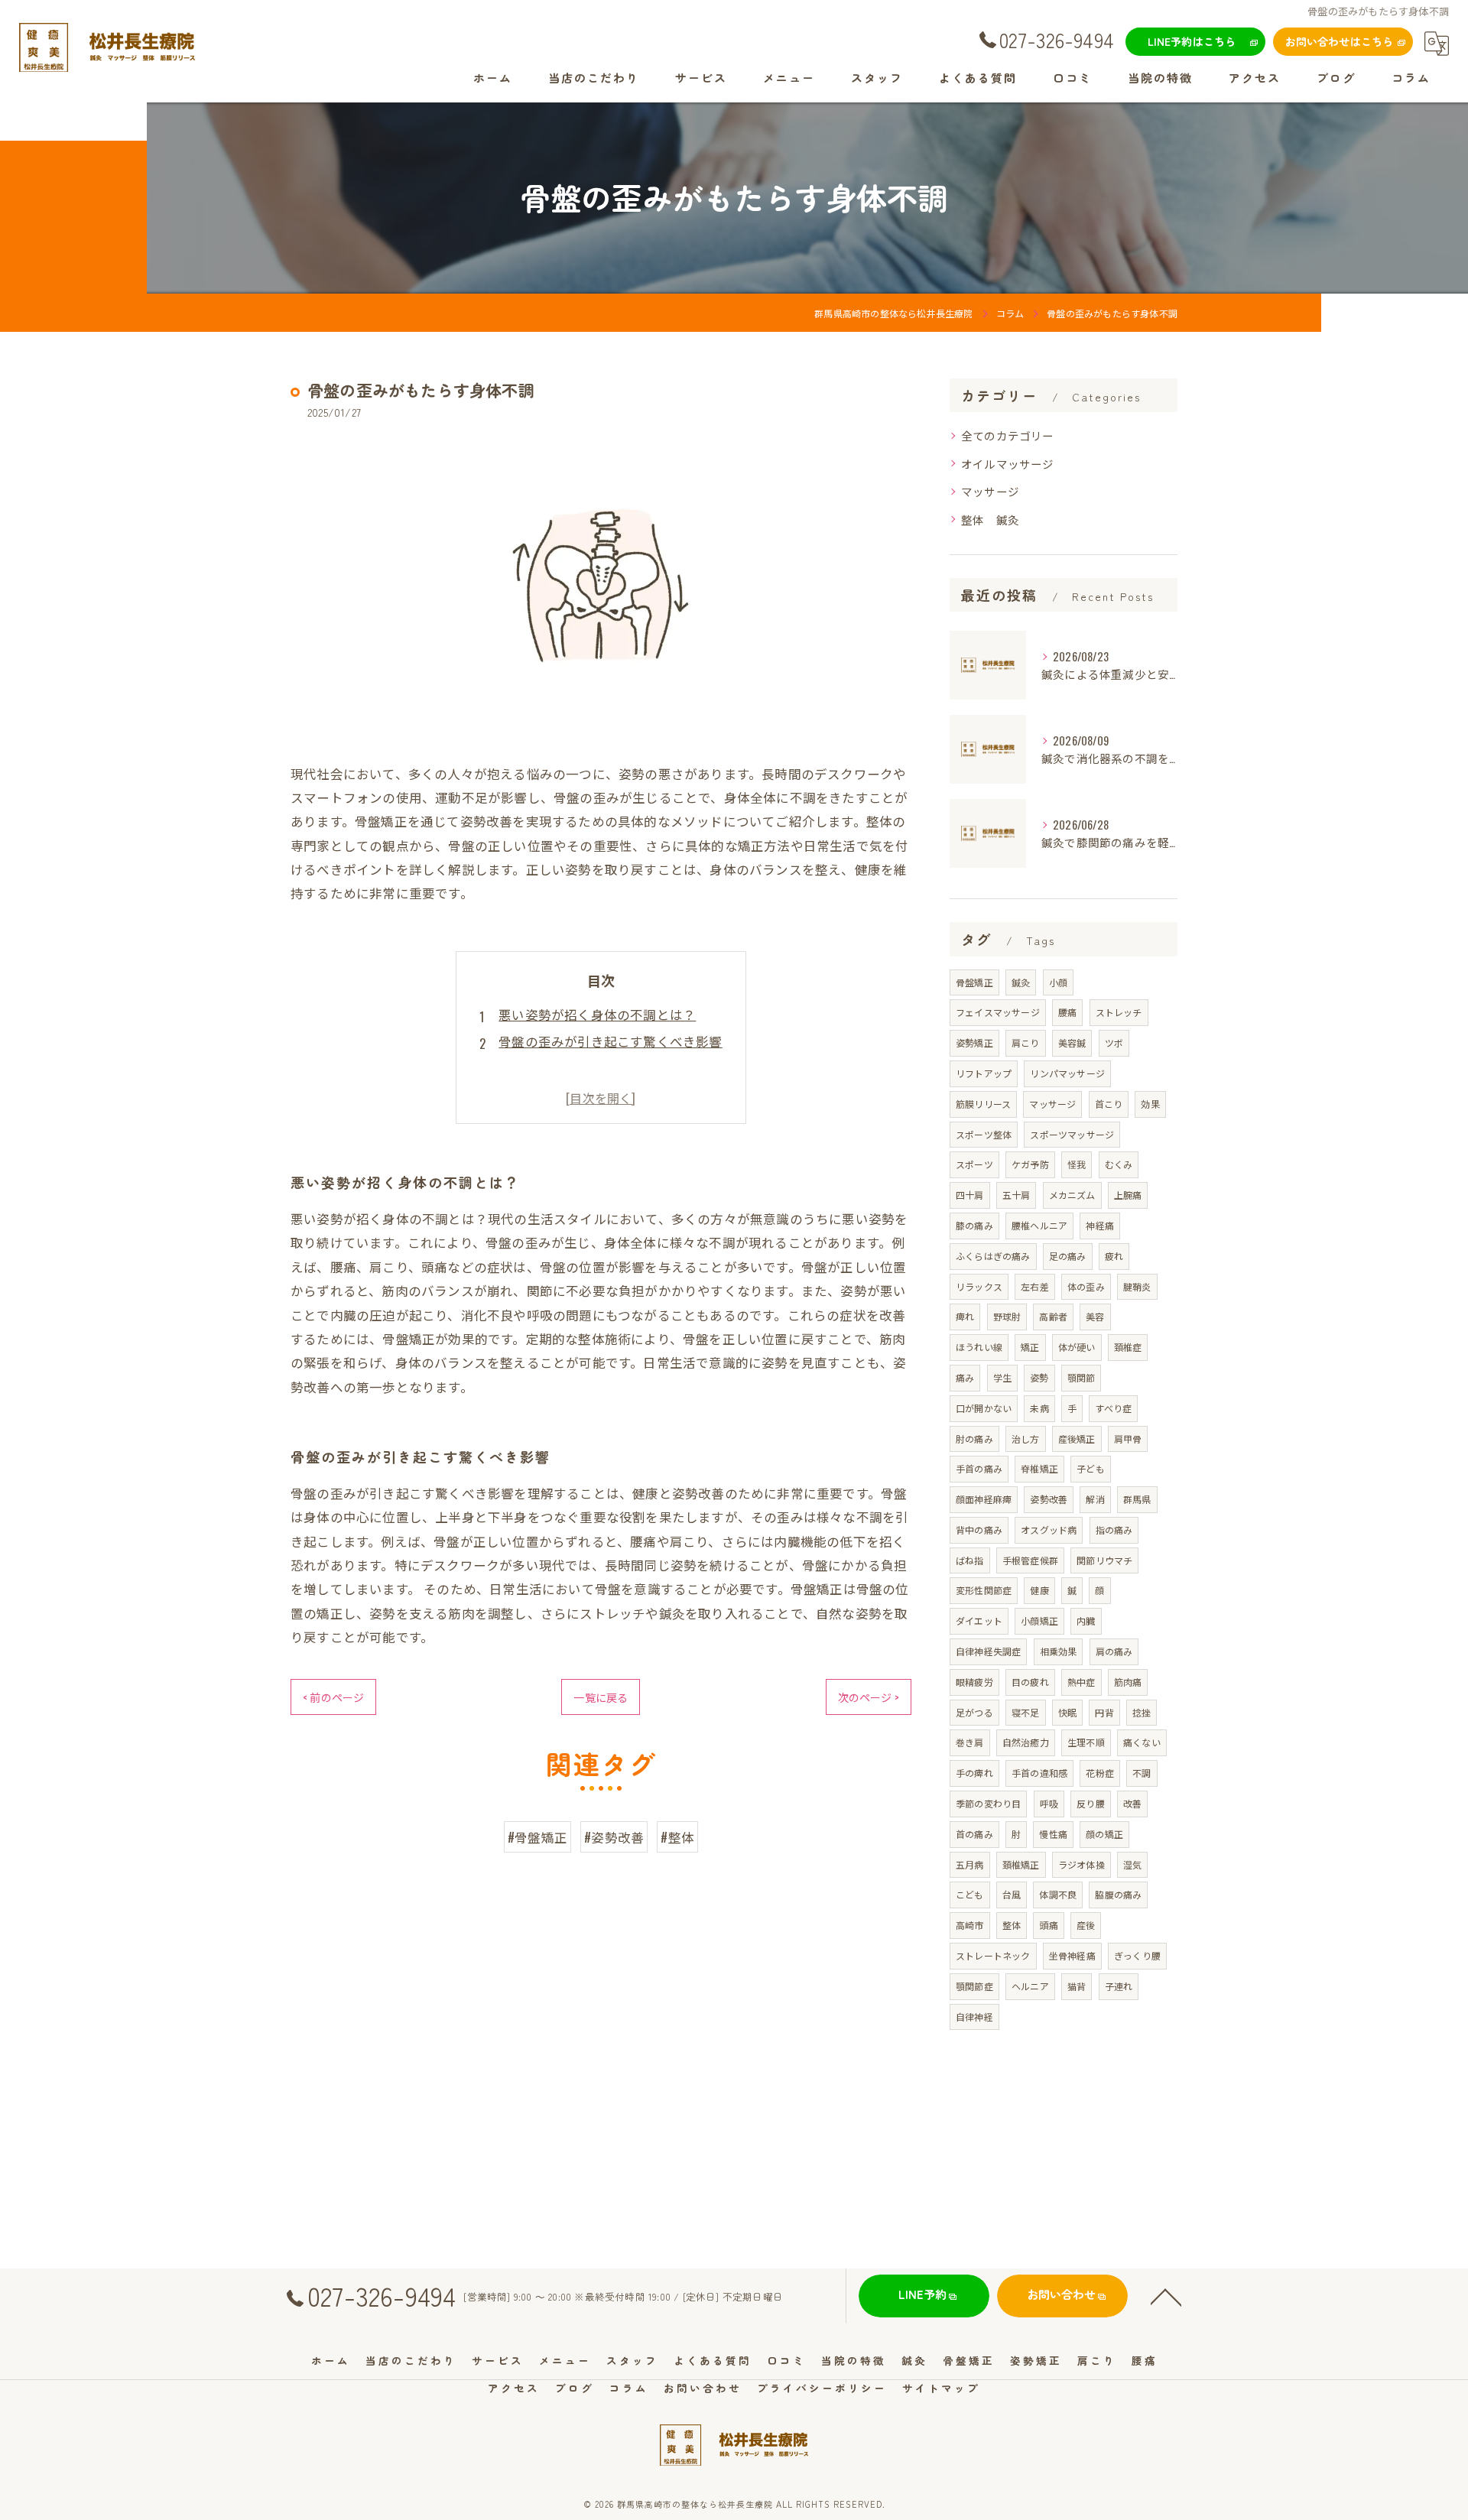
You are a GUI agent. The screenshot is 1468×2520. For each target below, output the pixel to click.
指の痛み (1114, 1530)
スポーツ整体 (984, 1134)
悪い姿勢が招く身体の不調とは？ (597, 1014)
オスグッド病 (1049, 1530)
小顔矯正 (1039, 1620)
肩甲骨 (1128, 1439)
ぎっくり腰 (1137, 1955)
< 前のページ (333, 1697)
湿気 (1132, 1864)
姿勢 (1039, 1377)
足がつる (974, 1712)
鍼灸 (1021, 982)
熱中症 (1082, 1682)
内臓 (1086, 1620)
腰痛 (1067, 1012)
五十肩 (1017, 1195)
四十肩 (970, 1195)
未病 (1039, 1408)
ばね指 (970, 1560)
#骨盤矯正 (538, 1837)
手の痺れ (974, 1773)
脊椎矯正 (1039, 1468)
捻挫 (1142, 1712)
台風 (1012, 1894)
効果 (1150, 1104)
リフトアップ (984, 1073)
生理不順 (1086, 1742)
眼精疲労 (974, 1682)
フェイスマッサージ (998, 1012)
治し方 (1026, 1439)
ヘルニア (1030, 1986)
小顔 (1058, 982)
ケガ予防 (1030, 1164)
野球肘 (1007, 1316)
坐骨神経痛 (1072, 1955)
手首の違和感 (1039, 1773)
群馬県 (1137, 1499)
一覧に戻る (601, 1697)
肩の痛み (1114, 1651)
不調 (1142, 1773)
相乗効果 (1059, 1651)
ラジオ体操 (1082, 1864)
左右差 (1035, 1286)
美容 (1095, 1316)
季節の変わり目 (988, 1803)
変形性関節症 (984, 1590)
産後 (1086, 1925)
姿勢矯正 (974, 1042)
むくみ (1119, 1164)
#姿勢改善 (614, 1837)
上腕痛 (1128, 1195)
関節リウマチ (1104, 1560)
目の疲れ (1030, 1682)
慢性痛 (1053, 1834)
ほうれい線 (979, 1347)
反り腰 (1091, 1803)
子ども (1091, 1468)
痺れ (965, 1316)
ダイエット (979, 1620)
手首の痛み (979, 1468)
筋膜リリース (983, 1104)
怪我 (1077, 1164)
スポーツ (974, 1164)
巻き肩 (970, 1742)
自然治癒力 (1026, 1742)
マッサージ (990, 491)
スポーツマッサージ (1072, 1134)
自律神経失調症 (988, 1651)
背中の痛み (979, 1530)
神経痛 (1100, 1225)
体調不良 (1058, 1894)
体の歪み (1086, 1286)
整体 (1012, 1925)
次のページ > (869, 1697)
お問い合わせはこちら (1340, 41)
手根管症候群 (1030, 1560)
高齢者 (1053, 1316)
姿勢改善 (1049, 1499)
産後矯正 (1077, 1439)
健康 (1039, 1590)
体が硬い (1077, 1347)
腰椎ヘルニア (1039, 1225)
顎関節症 (974, 1986)
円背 (1104, 1712)
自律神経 (974, 2017)
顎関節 (1082, 1377)
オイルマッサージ (1008, 464)
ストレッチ (1119, 1012)
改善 (1132, 1803)
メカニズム (1072, 1195)
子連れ (1119, 1986)
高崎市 (970, 1925)
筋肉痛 (1128, 1682)
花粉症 (1100, 1773)
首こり (1109, 1104)
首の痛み (974, 1834)
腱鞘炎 (1137, 1286)
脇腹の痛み (1118, 1894)
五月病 (970, 1864)
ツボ (1114, 1042)
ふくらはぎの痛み (993, 1256)
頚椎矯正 (1021, 1864)
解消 (1095, 1499)
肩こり (1026, 1042)
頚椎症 (1128, 1347)
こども (970, 1894)
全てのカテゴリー (1008, 435)
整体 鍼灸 (990, 520)
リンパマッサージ (1067, 1073)
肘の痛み (974, 1439)
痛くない (1142, 1742)
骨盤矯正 (974, 982)
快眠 (1067, 1712)
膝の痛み (974, 1225)
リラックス (979, 1286)
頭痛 (1048, 1925)
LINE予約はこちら (1192, 41)
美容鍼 (1072, 1042)
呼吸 (1049, 1803)
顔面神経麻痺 (984, 1499)
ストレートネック (993, 1955)
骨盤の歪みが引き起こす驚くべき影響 (610, 1041)
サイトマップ (941, 2388)
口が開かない (984, 1408)
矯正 (1030, 1347)
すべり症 (1113, 1408)
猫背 (1077, 1986)
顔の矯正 (1104, 1834)
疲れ (1114, 1256)
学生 (1002, 1377)
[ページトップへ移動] (1166, 2296)
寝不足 (1026, 1712)
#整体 (677, 1837)
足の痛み (1068, 1256)
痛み (965, 1377)
